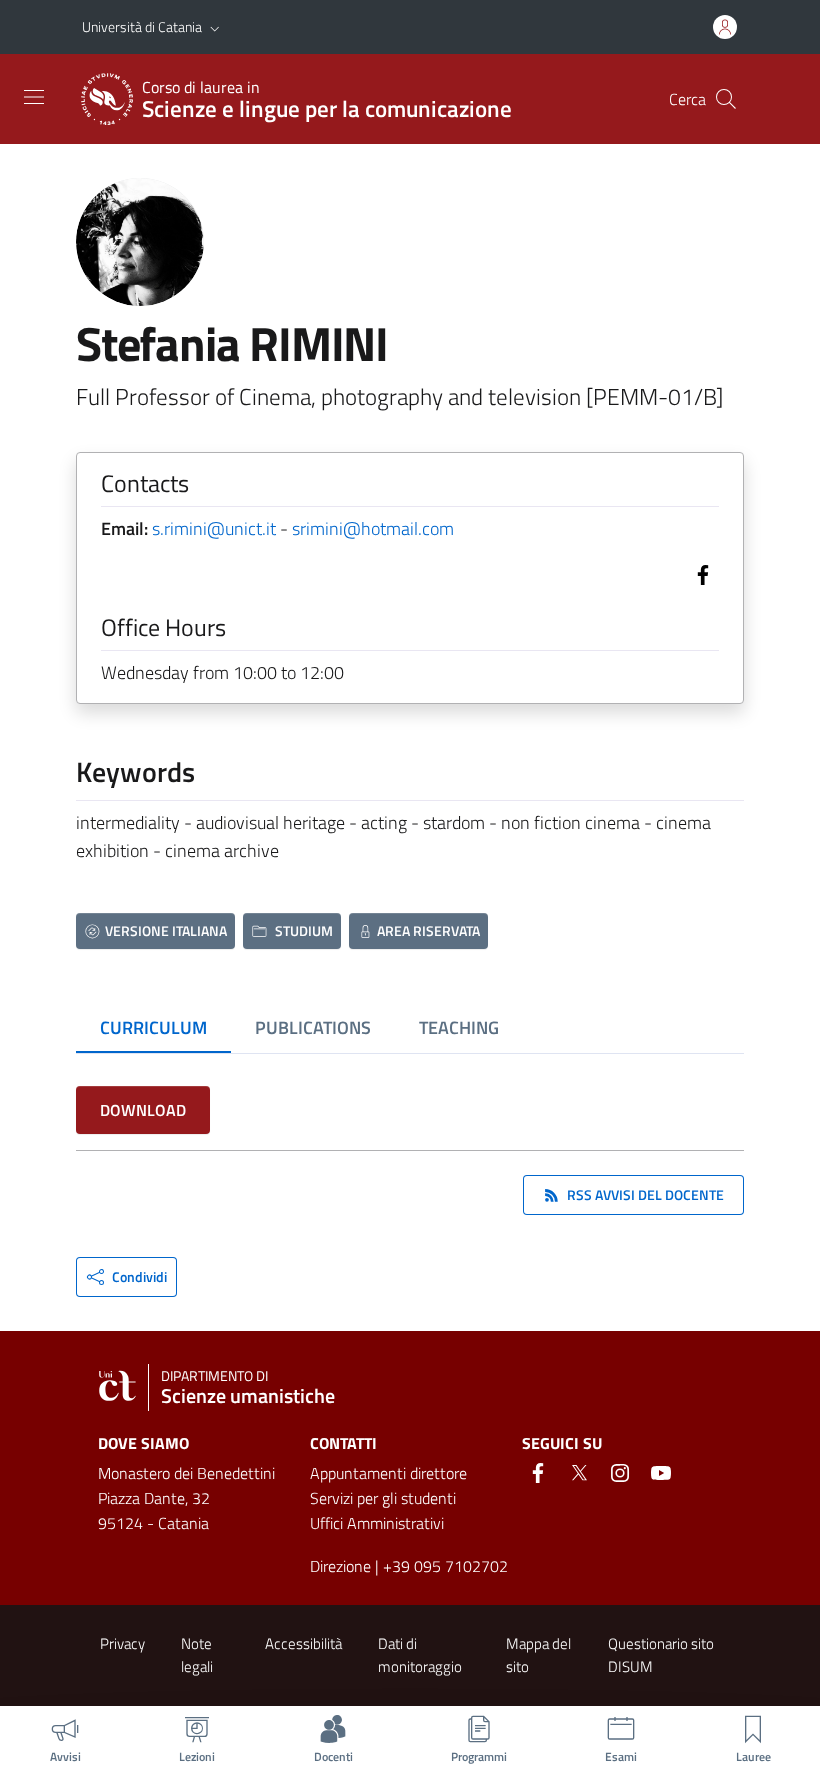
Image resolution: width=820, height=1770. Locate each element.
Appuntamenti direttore (388, 1473)
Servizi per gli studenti (383, 1498)
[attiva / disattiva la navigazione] (34, 97)
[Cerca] (726, 99)
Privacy (122, 1643)
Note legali (197, 1655)
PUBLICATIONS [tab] (313, 1027)
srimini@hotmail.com (373, 528)
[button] (215, 27)
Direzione (340, 1566)
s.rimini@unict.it (214, 528)
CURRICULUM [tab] (153, 1027)
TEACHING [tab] (459, 1027)
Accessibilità (303, 1643)
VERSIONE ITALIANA (166, 930)
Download (143, 1110)
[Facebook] (699, 572)
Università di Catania (142, 26)
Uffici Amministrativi (377, 1523)
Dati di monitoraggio (420, 1655)
